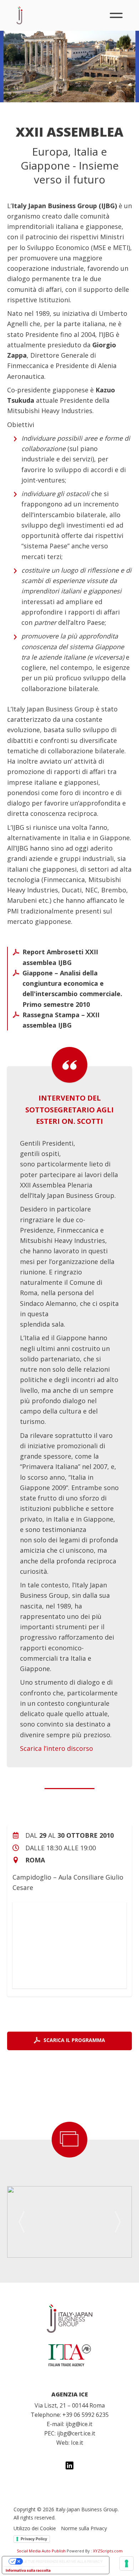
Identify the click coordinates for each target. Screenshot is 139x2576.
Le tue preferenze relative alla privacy (63, 2561)
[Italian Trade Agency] (69, 2355)
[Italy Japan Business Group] (69, 2318)
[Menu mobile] (116, 15)
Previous (21, 2222)
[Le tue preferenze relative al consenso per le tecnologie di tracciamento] (127, 2563)
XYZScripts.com (108, 2551)
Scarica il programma (74, 2040)
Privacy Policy (34, 2539)
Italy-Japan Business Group (19, 15)
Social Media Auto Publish (41, 2551)
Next (118, 2222)
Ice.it (77, 2443)
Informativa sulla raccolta (28, 2570)
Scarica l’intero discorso (56, 1748)
